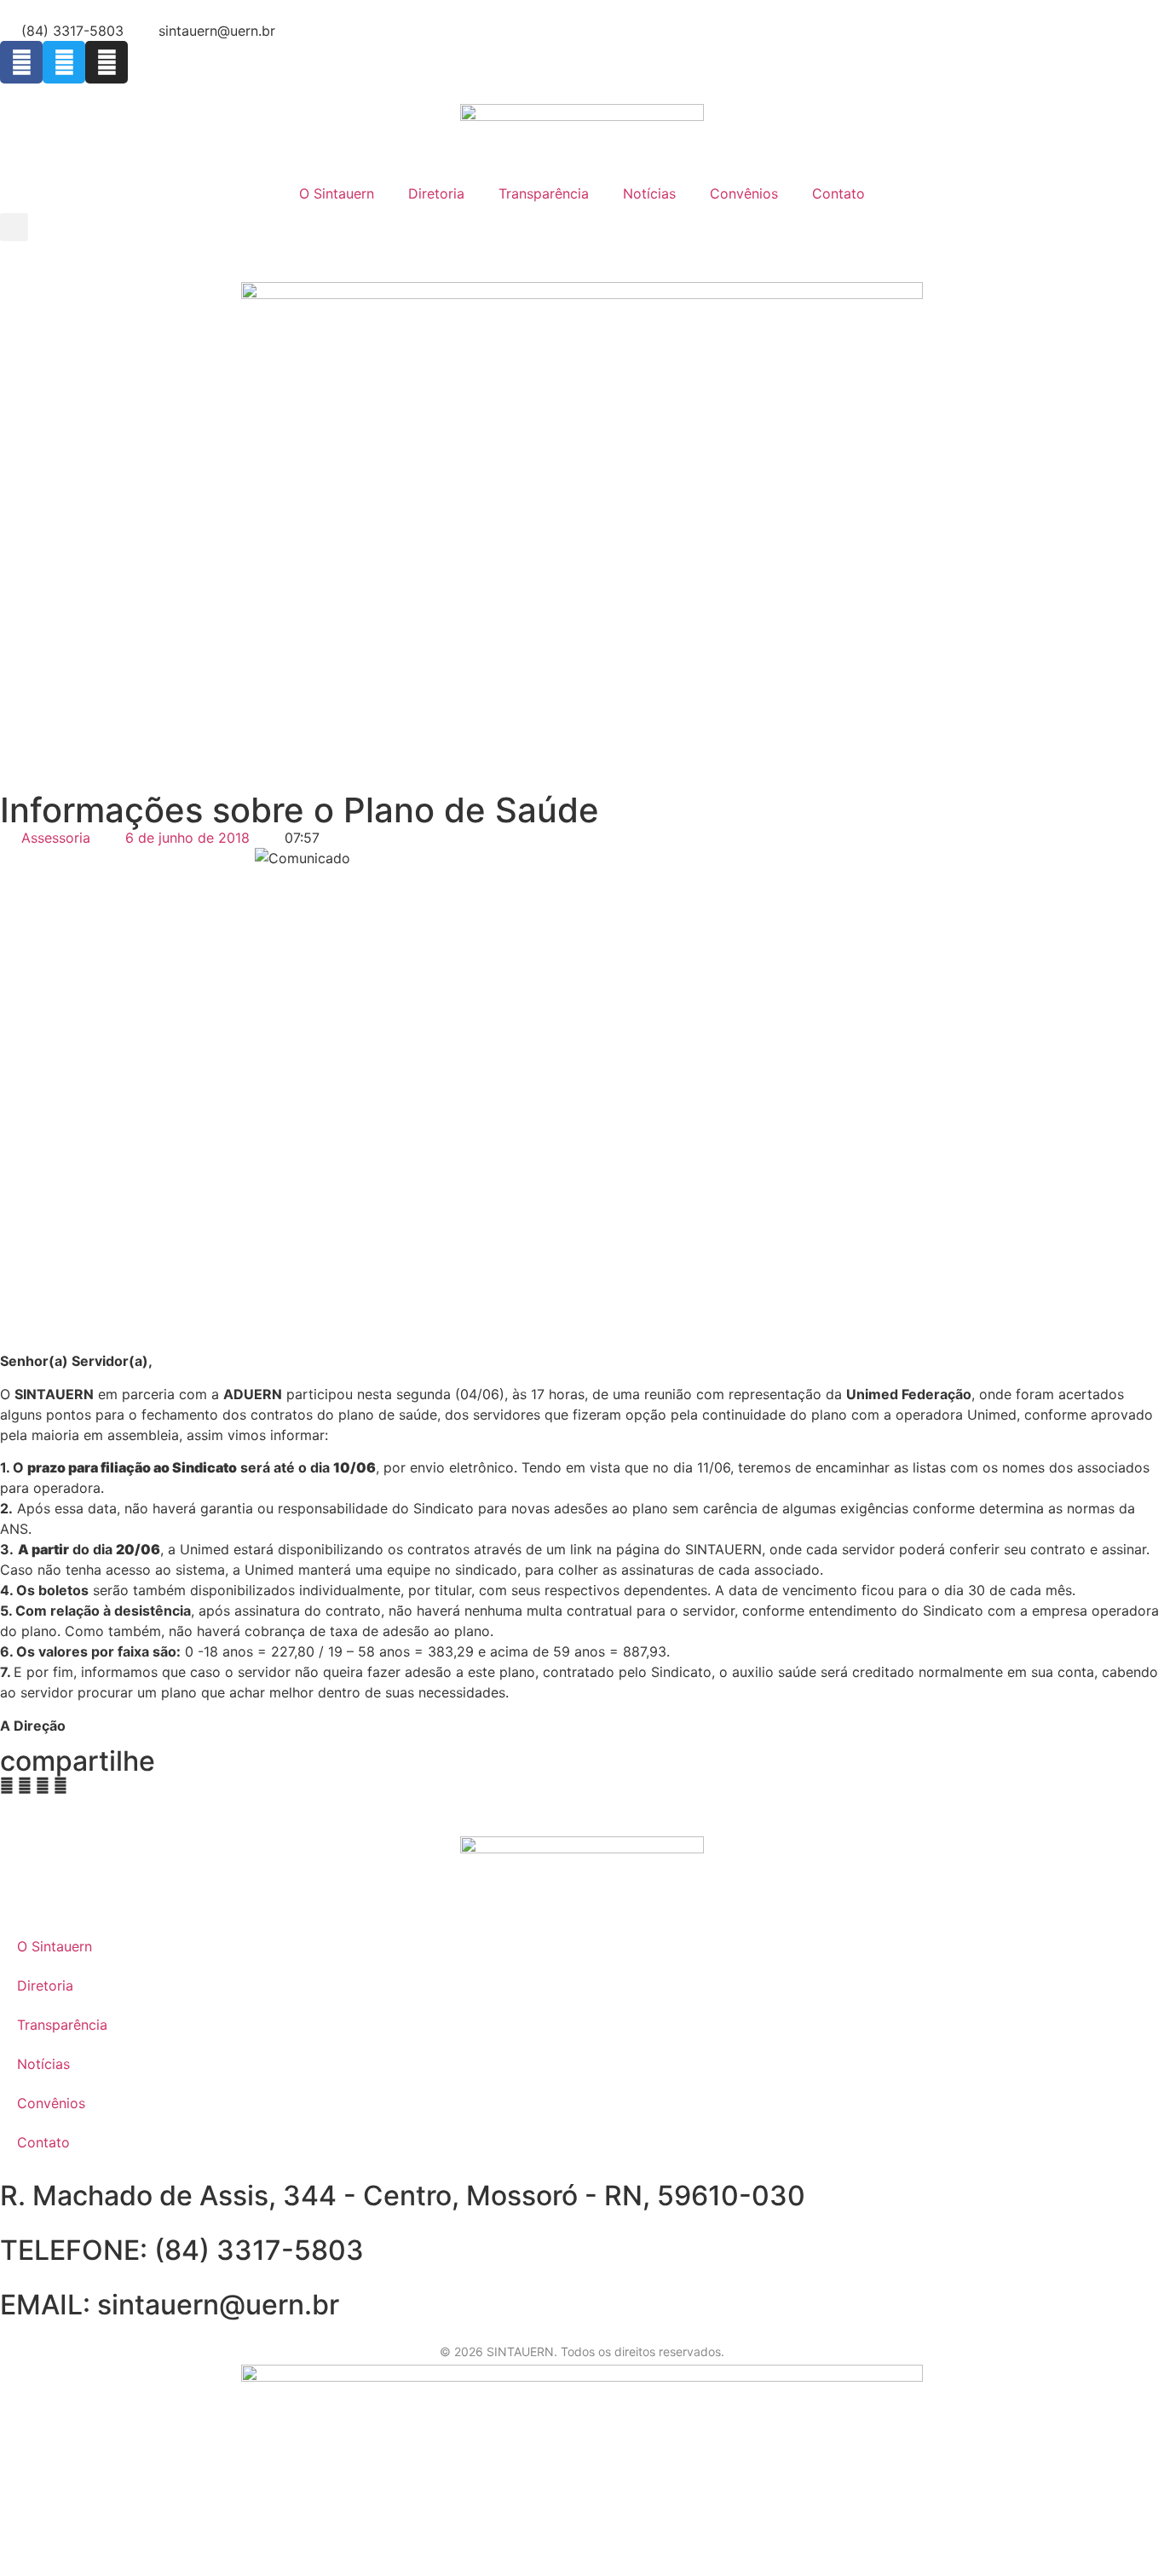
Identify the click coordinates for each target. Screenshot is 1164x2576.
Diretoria (436, 193)
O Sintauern (337, 193)
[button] (14, 227)
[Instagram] (107, 62)
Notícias (649, 193)
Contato (838, 193)
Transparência (544, 193)
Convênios (744, 193)
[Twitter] (64, 62)
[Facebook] (21, 62)
